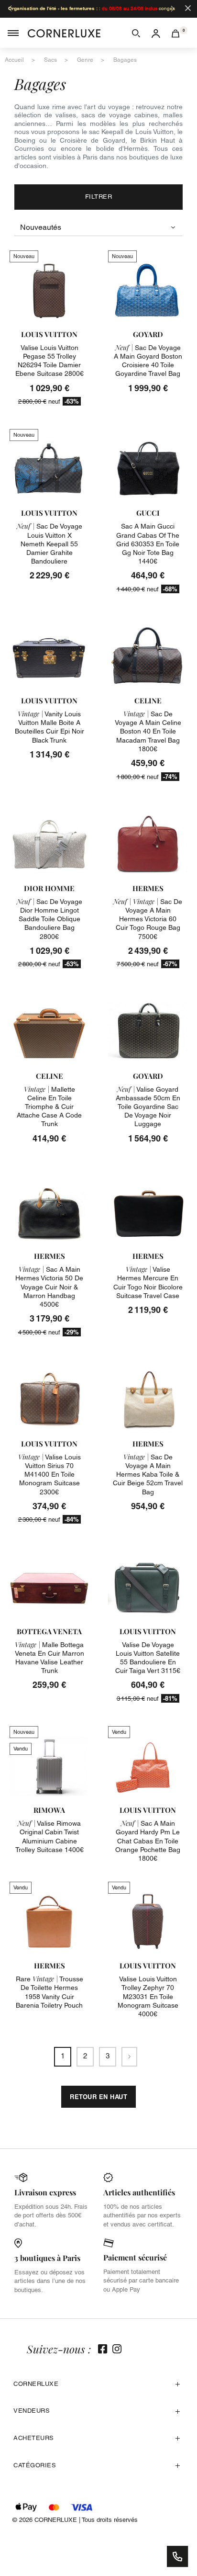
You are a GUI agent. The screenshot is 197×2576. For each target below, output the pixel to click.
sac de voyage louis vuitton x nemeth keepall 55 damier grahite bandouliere (49, 544)
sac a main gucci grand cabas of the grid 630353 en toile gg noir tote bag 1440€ (148, 544)
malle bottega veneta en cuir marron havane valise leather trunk (49, 1658)
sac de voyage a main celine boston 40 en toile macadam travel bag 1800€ (148, 731)
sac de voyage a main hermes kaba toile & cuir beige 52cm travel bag (148, 1474)
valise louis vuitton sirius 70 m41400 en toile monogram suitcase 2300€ (49, 1474)
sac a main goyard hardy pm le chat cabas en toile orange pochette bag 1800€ (148, 1841)
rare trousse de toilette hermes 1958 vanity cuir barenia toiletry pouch (49, 1992)
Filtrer (99, 197)
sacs (50, 60)
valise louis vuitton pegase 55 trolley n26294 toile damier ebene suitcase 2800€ (49, 361)
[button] (136, 33)
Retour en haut (98, 2097)
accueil (14, 60)
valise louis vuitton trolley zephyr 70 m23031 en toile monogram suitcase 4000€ (148, 1996)
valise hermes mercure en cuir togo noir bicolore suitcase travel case (148, 1282)
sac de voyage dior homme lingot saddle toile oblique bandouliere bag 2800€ (49, 919)
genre (85, 60)
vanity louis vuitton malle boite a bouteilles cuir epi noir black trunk (49, 727)
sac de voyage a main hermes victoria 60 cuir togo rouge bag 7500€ (148, 919)
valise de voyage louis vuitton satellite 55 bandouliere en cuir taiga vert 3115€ (148, 1658)
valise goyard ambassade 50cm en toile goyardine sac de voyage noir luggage (148, 1107)
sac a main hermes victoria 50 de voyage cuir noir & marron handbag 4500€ (49, 1287)
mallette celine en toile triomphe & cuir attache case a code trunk (49, 1107)
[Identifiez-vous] (156, 33)
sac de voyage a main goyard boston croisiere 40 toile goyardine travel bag (148, 361)
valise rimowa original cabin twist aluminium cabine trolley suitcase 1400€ (49, 1836)
